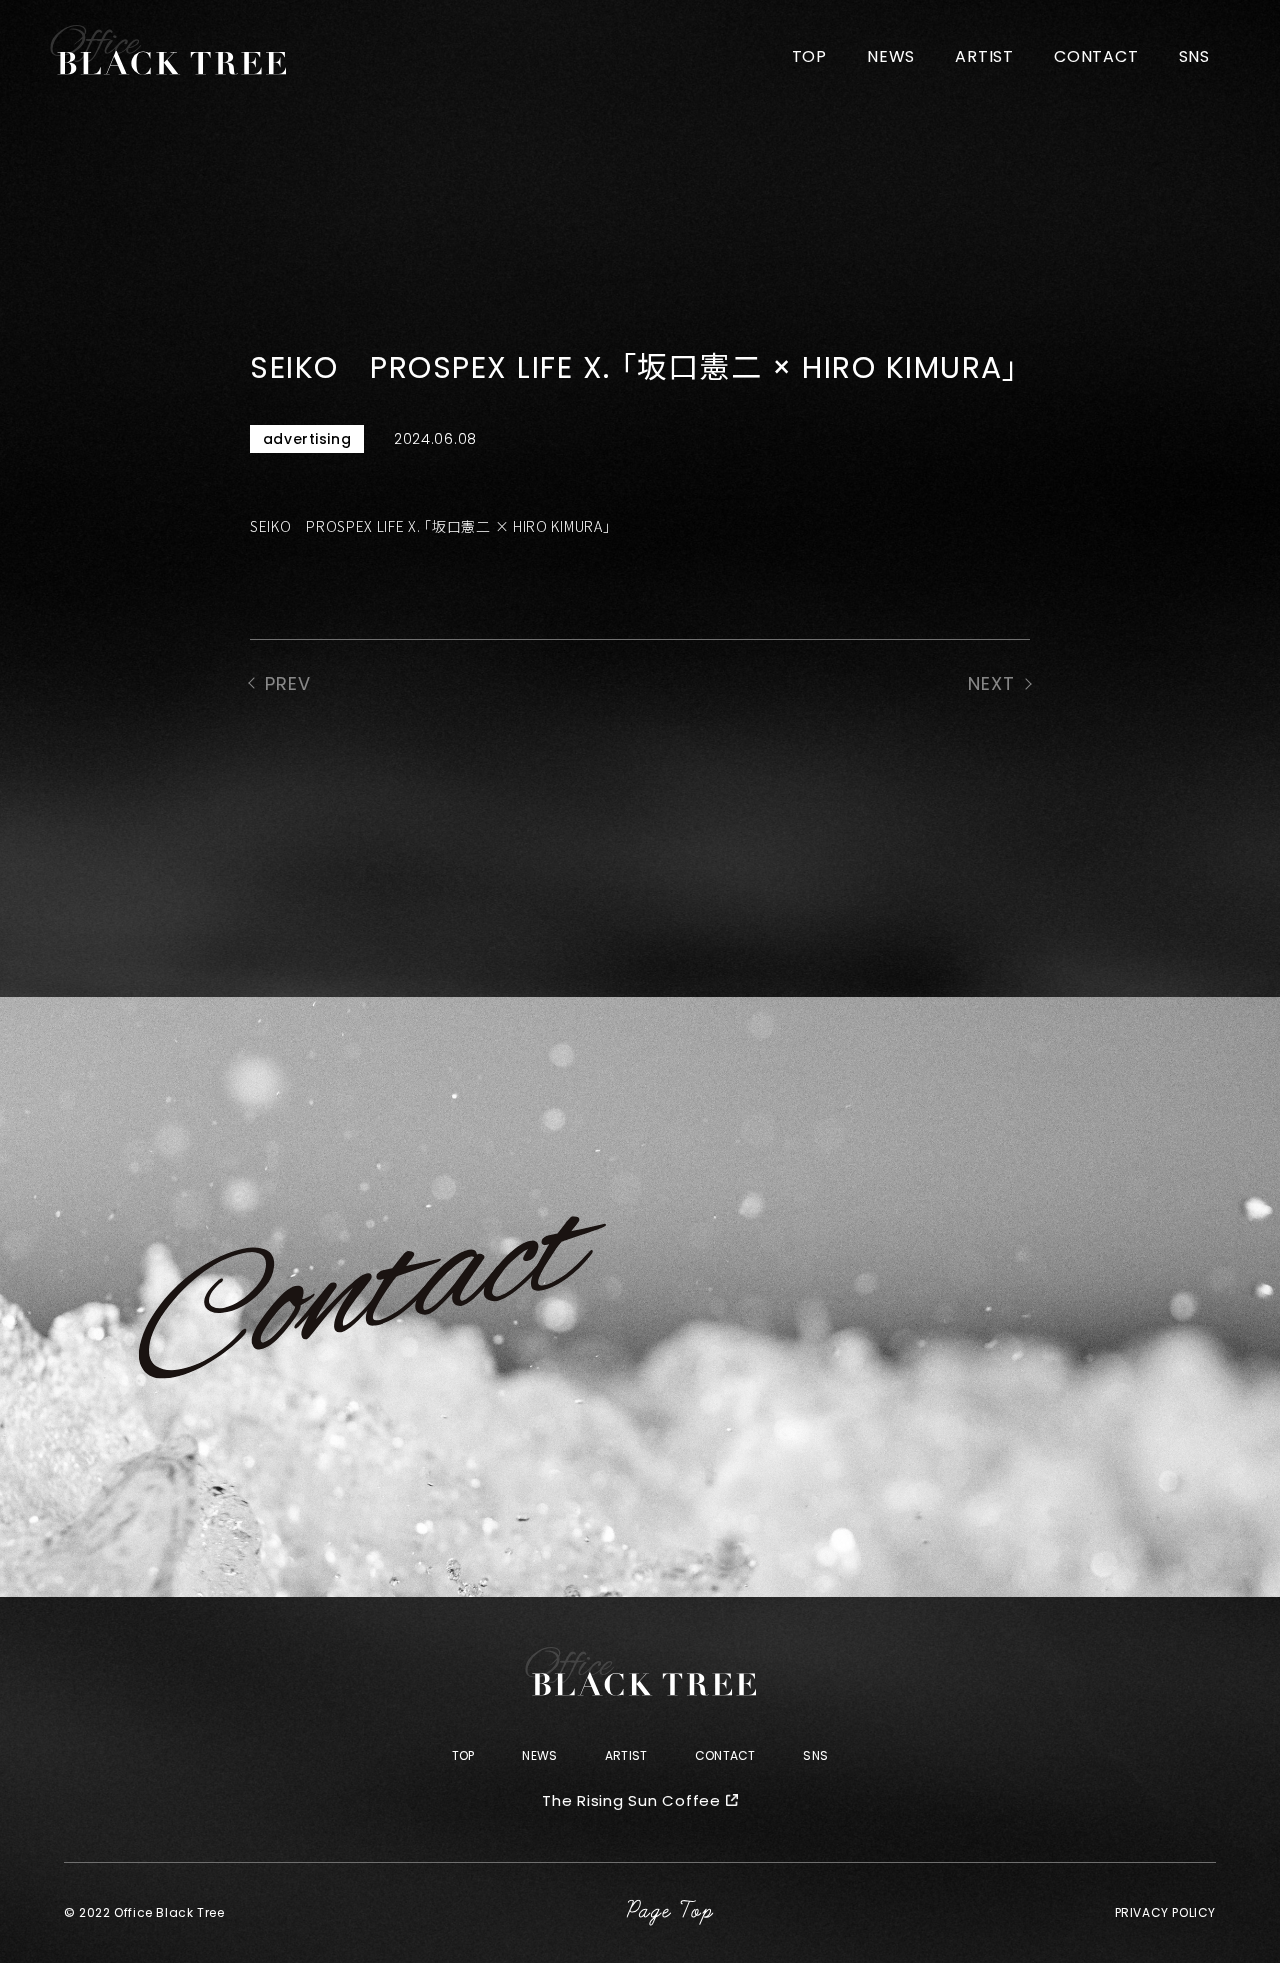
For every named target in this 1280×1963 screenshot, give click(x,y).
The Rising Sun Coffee (631, 1800)
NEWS (891, 56)
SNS (1194, 56)
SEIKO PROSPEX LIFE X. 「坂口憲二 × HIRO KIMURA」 (430, 526)
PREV (288, 683)
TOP (809, 56)
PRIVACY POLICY (1165, 1912)
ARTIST (984, 56)
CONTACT (1096, 56)
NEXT (991, 683)
